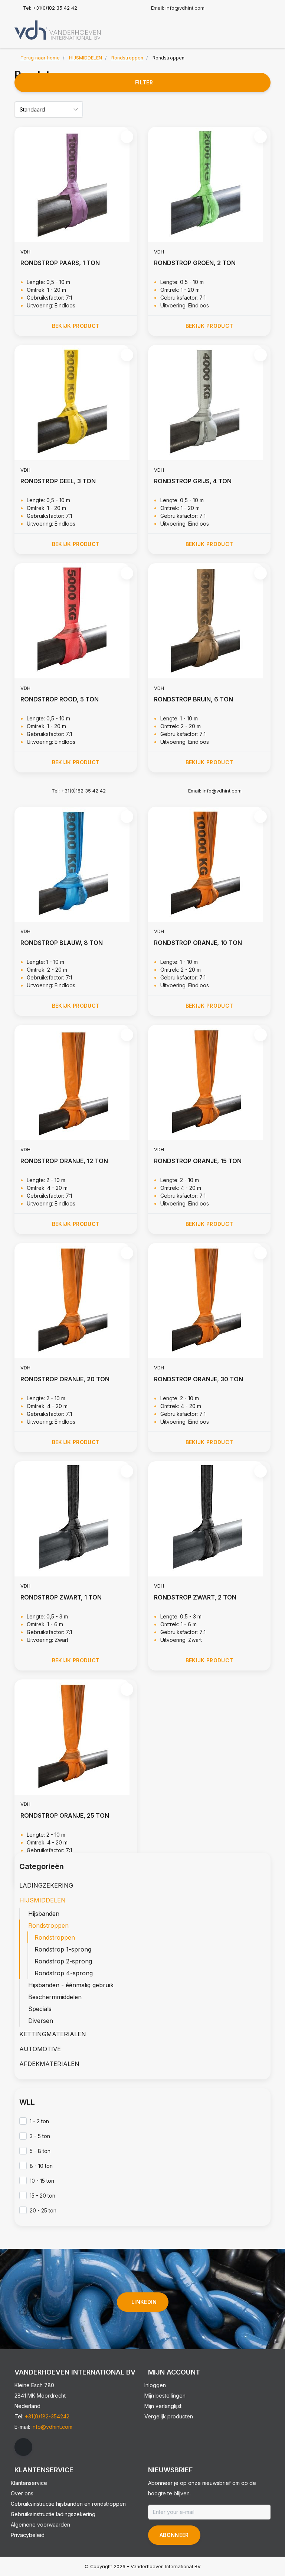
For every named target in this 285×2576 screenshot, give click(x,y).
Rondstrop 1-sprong (63, 1949)
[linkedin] (23, 2447)
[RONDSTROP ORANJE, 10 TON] (209, 864)
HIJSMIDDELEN (42, 1900)
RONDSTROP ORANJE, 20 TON (65, 1379)
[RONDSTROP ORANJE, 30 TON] (209, 1301)
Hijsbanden (44, 1914)
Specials (40, 2009)
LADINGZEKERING (46, 1885)
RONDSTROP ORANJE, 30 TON (199, 1379)
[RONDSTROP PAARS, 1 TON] (76, 184)
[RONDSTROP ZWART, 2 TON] (209, 1519)
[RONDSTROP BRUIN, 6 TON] (209, 621)
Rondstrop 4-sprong (64, 1973)
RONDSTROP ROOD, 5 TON (60, 699)
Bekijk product (76, 326)
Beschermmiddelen (55, 1997)
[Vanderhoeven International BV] (58, 30)
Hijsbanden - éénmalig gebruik (71, 1985)
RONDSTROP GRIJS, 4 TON (193, 481)
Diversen (41, 2021)
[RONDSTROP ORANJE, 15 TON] (209, 1082)
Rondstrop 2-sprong (63, 1961)
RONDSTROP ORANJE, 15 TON (198, 1161)
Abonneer (174, 2535)
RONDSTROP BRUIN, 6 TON (194, 699)
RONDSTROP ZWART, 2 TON (195, 1597)
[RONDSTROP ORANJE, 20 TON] (76, 1301)
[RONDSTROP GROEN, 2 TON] (209, 184)
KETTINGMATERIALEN (53, 2034)
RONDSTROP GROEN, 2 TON (195, 263)
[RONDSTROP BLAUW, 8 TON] (76, 864)
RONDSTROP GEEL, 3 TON (58, 481)
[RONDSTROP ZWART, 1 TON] (76, 1519)
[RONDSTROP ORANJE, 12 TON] (76, 1082)
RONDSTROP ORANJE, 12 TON (64, 1161)
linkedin (144, 2302)
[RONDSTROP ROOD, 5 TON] (76, 621)
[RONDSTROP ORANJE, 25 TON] (76, 1737)
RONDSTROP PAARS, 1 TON (60, 263)
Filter (144, 82)
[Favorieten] (249, 28)
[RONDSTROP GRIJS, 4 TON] (209, 403)
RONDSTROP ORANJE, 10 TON (198, 943)
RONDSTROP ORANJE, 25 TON (65, 1815)
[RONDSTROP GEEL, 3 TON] (76, 403)
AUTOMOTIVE (40, 2049)
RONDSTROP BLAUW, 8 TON (62, 943)
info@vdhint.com (52, 2427)
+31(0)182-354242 (47, 2416)
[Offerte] (263, 28)
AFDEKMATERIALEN (49, 2064)
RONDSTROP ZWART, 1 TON (61, 1597)
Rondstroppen (48, 1925)
